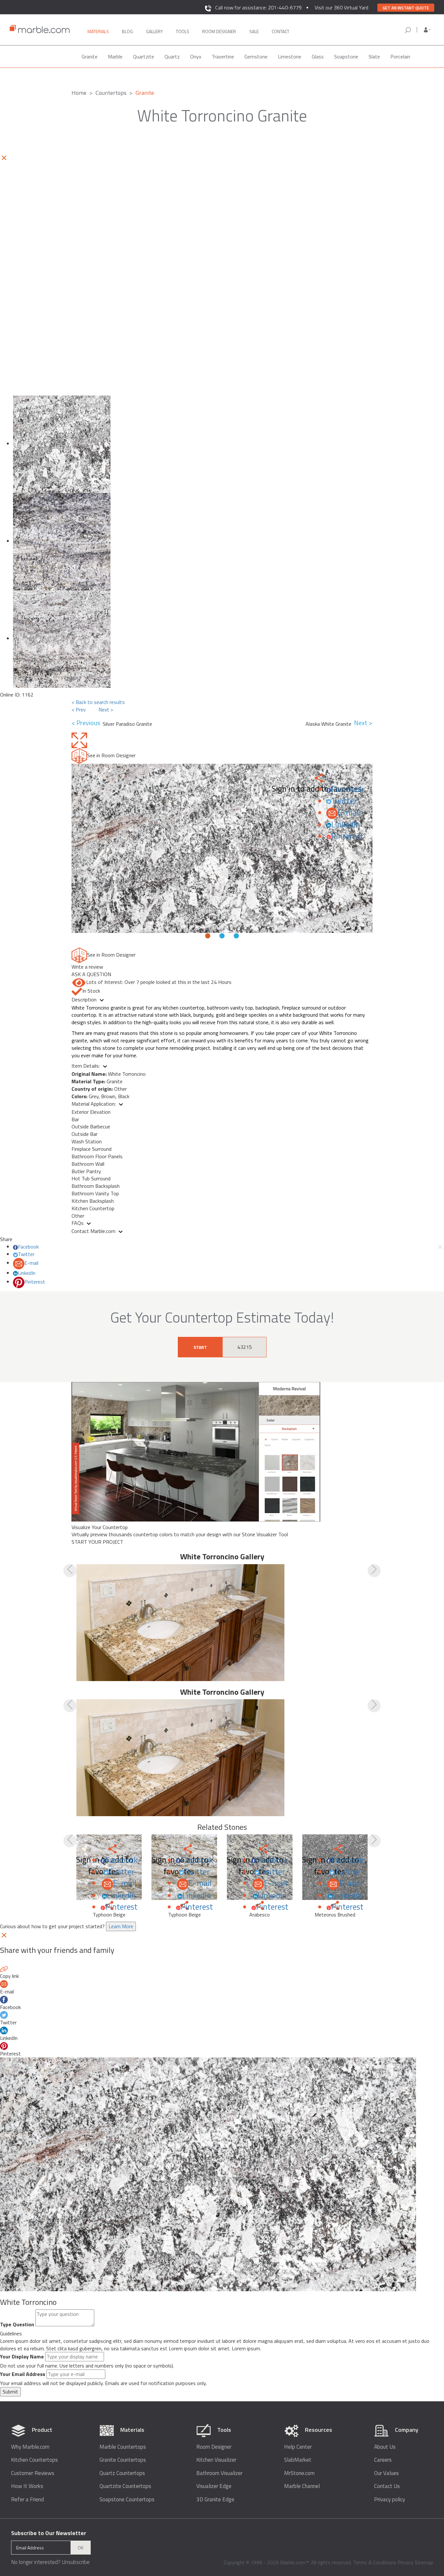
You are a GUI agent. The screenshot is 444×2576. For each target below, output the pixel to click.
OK (81, 2548)
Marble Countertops (123, 2447)
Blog (127, 31)
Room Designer (214, 2447)
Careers (383, 2460)
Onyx (196, 57)
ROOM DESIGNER (219, 31)
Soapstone (346, 57)
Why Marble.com (30, 2447)
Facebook (347, 789)
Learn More (121, 1926)
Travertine (223, 57)
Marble (115, 57)
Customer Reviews (33, 2473)
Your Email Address (23, 2374)
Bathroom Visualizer (219, 2473)
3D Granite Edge (215, 2500)
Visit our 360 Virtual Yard (341, 7)
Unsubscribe (76, 2562)
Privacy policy (390, 2500)
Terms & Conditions (375, 2562)
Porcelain (400, 57)
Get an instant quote (406, 8)
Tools (183, 31)
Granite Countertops (123, 2460)
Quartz (172, 57)
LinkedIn (346, 824)
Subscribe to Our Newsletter (49, 2533)
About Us (385, 2447)
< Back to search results (98, 702)
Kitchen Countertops (34, 2460)
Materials (98, 31)
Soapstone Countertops (127, 2500)
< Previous (87, 723)
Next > (106, 710)
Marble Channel (302, 2486)
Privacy (405, 2562)
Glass (318, 57)
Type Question (17, 2325)
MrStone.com (299, 2473)
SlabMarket (298, 2460)
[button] (427, 30)
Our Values (386, 2473)
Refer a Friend (27, 2500)
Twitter (344, 801)
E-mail (349, 812)
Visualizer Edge (214, 2486)
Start (200, 1347)
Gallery (154, 31)
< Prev (79, 710)
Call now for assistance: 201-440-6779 (258, 7)
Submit (10, 2392)
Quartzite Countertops (125, 2486)
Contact (281, 31)
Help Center (298, 2447)
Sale (254, 31)
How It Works (27, 2486)
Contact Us (387, 2486)
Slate (374, 57)
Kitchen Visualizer (216, 2460)
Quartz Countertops (122, 2473)
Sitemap (424, 2562)
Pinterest (347, 836)
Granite (90, 57)
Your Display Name (22, 2357)
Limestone (290, 57)
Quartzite (144, 57)
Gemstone (256, 57)
